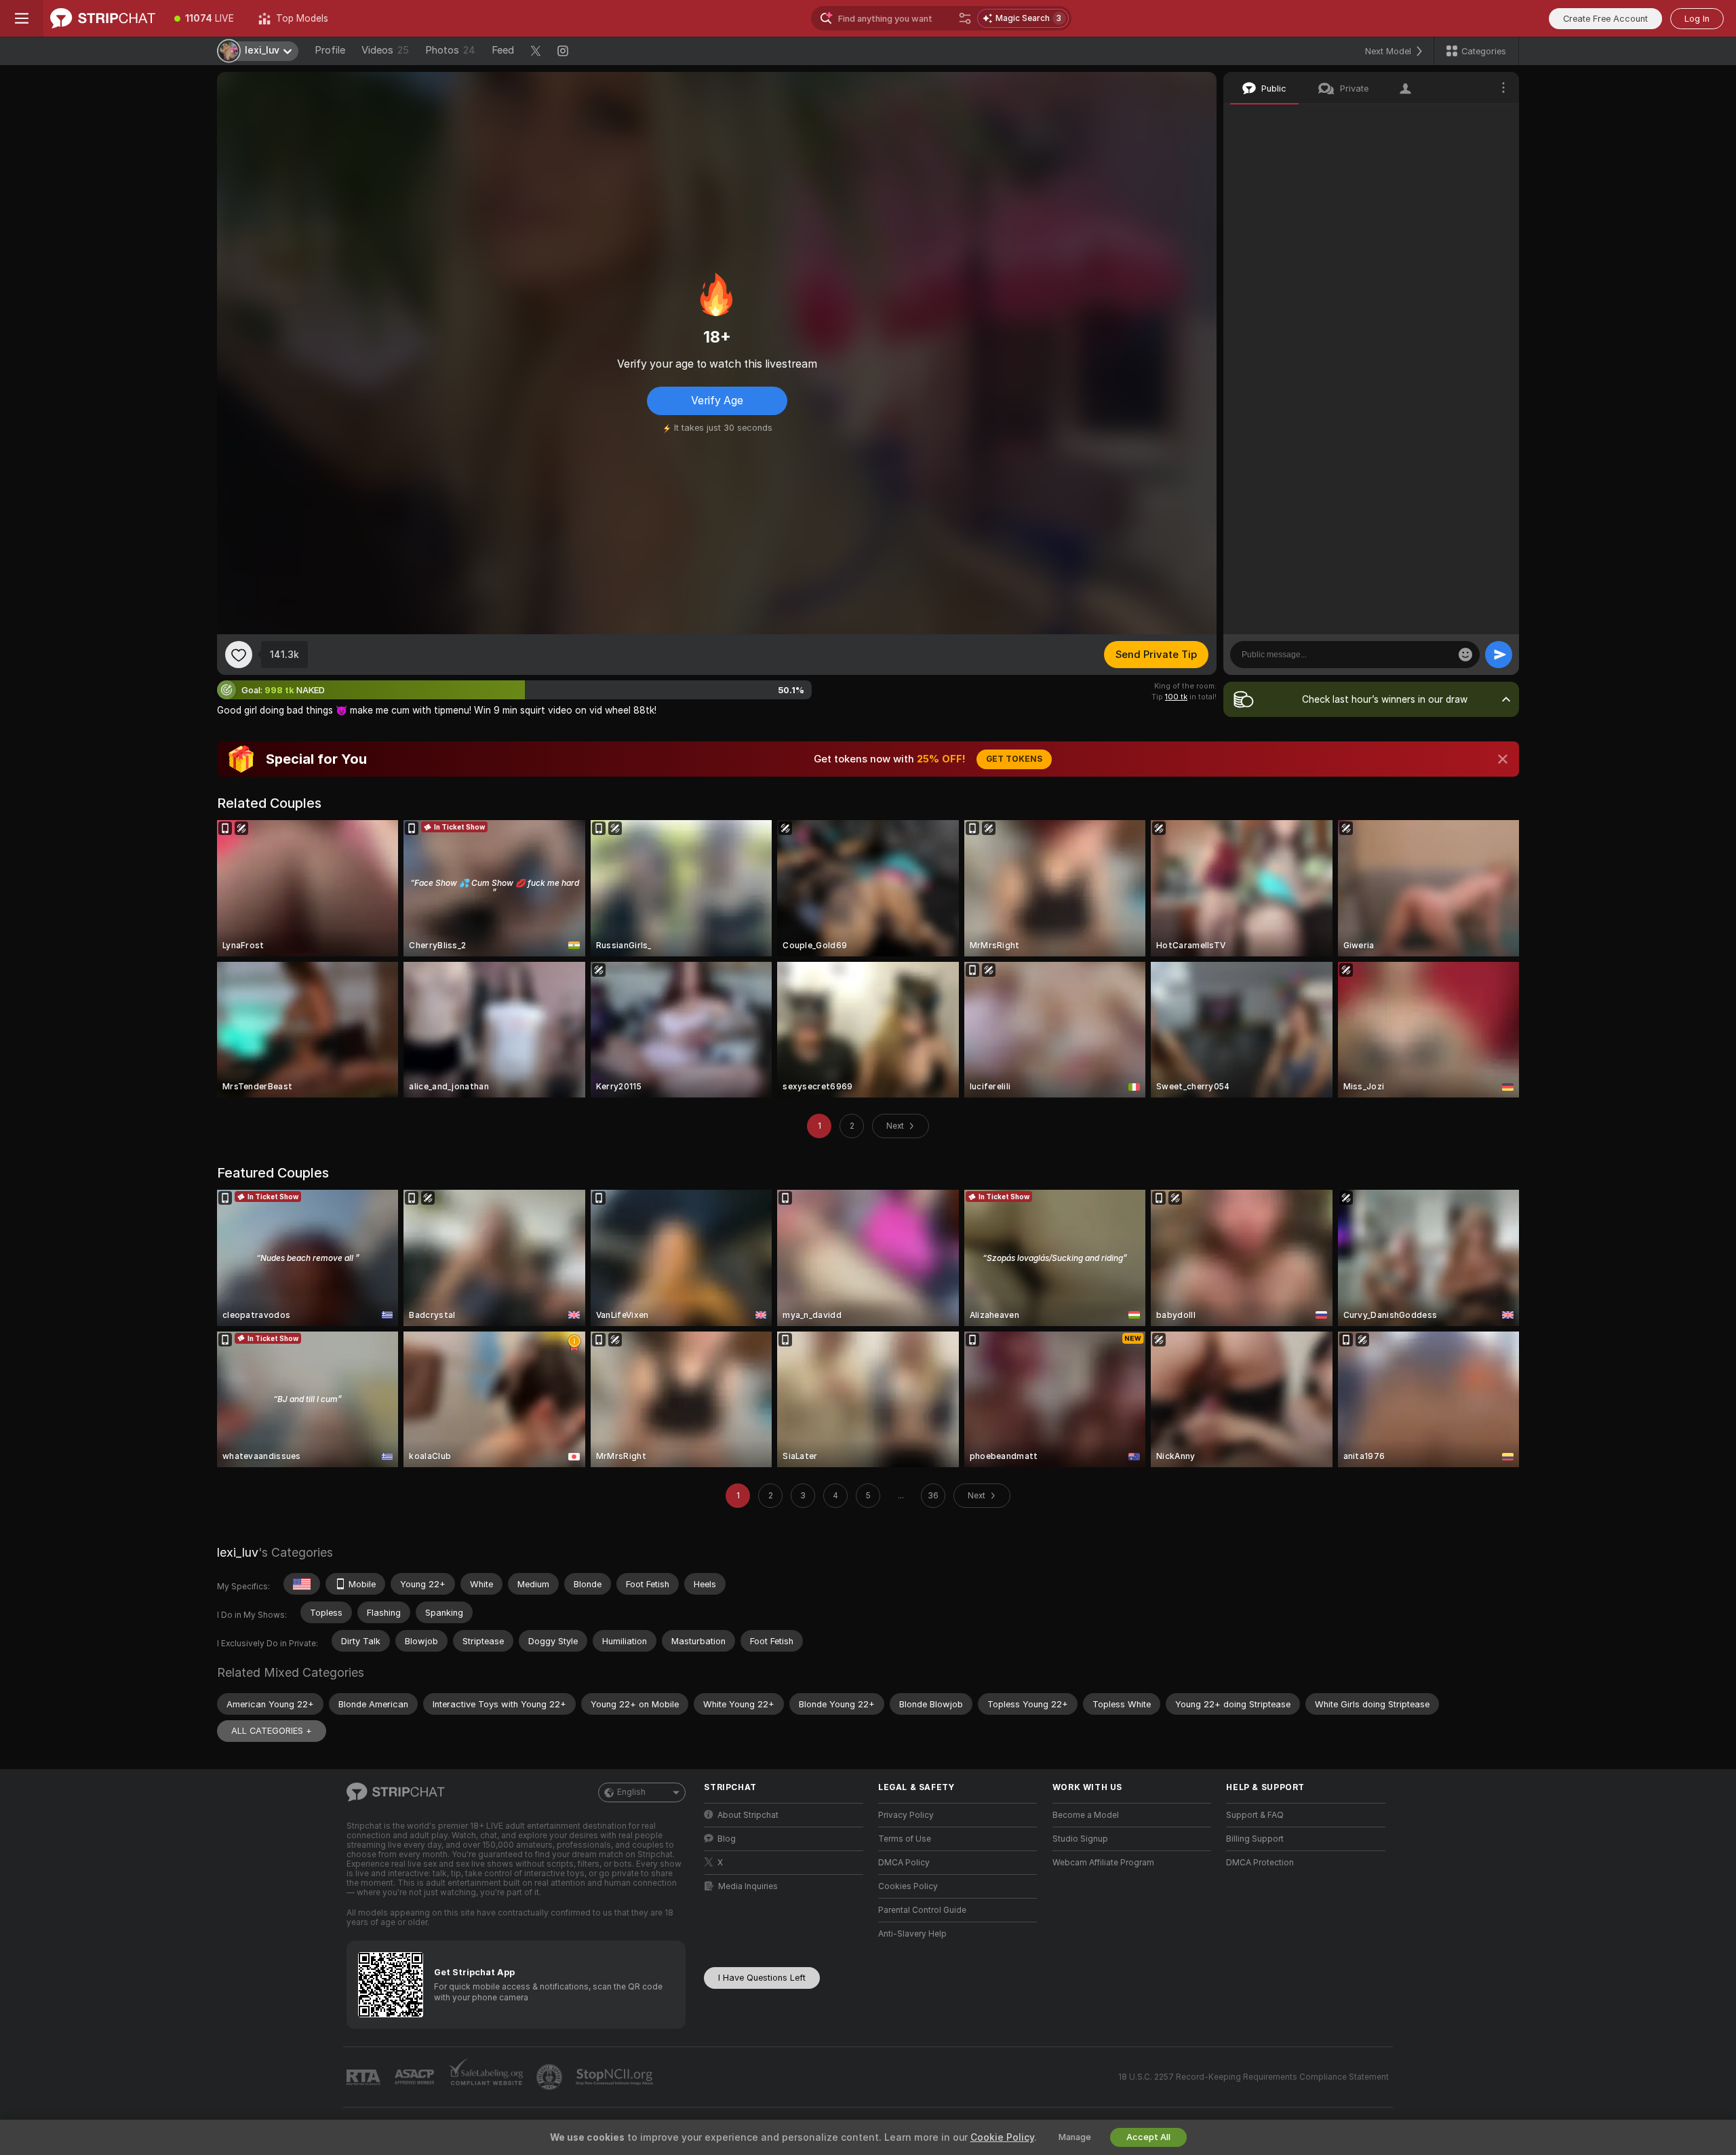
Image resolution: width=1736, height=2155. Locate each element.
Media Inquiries (748, 1886)
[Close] (1503, 759)
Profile (330, 50)
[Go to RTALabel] (365, 2077)
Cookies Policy (908, 1886)
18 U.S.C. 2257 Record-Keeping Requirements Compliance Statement (1254, 2077)
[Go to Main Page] (103, 18)
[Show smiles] (1465, 655)
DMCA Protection (1260, 1863)
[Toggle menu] (22, 18)
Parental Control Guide (922, 1910)
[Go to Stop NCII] (616, 2077)
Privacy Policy (906, 1815)
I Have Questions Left (762, 1978)
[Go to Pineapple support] (551, 2077)
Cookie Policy (1002, 2137)
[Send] (1499, 655)
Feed (503, 50)
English (631, 1792)
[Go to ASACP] (416, 2077)
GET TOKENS (1014, 759)
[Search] (965, 18)
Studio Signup (1080, 1839)
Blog (727, 1839)
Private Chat (1463, 119)
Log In (1697, 19)
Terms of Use (905, 1839)
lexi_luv (238, 1552)
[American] (302, 1584)
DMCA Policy (904, 1863)
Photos (450, 50)
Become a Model (1086, 1815)
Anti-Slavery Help (912, 1934)
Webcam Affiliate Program (1103, 1863)
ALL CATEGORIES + (272, 1731)
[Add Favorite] (239, 655)
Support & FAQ (1255, 1815)
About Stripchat (748, 1815)
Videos (385, 50)
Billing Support (1255, 1839)
